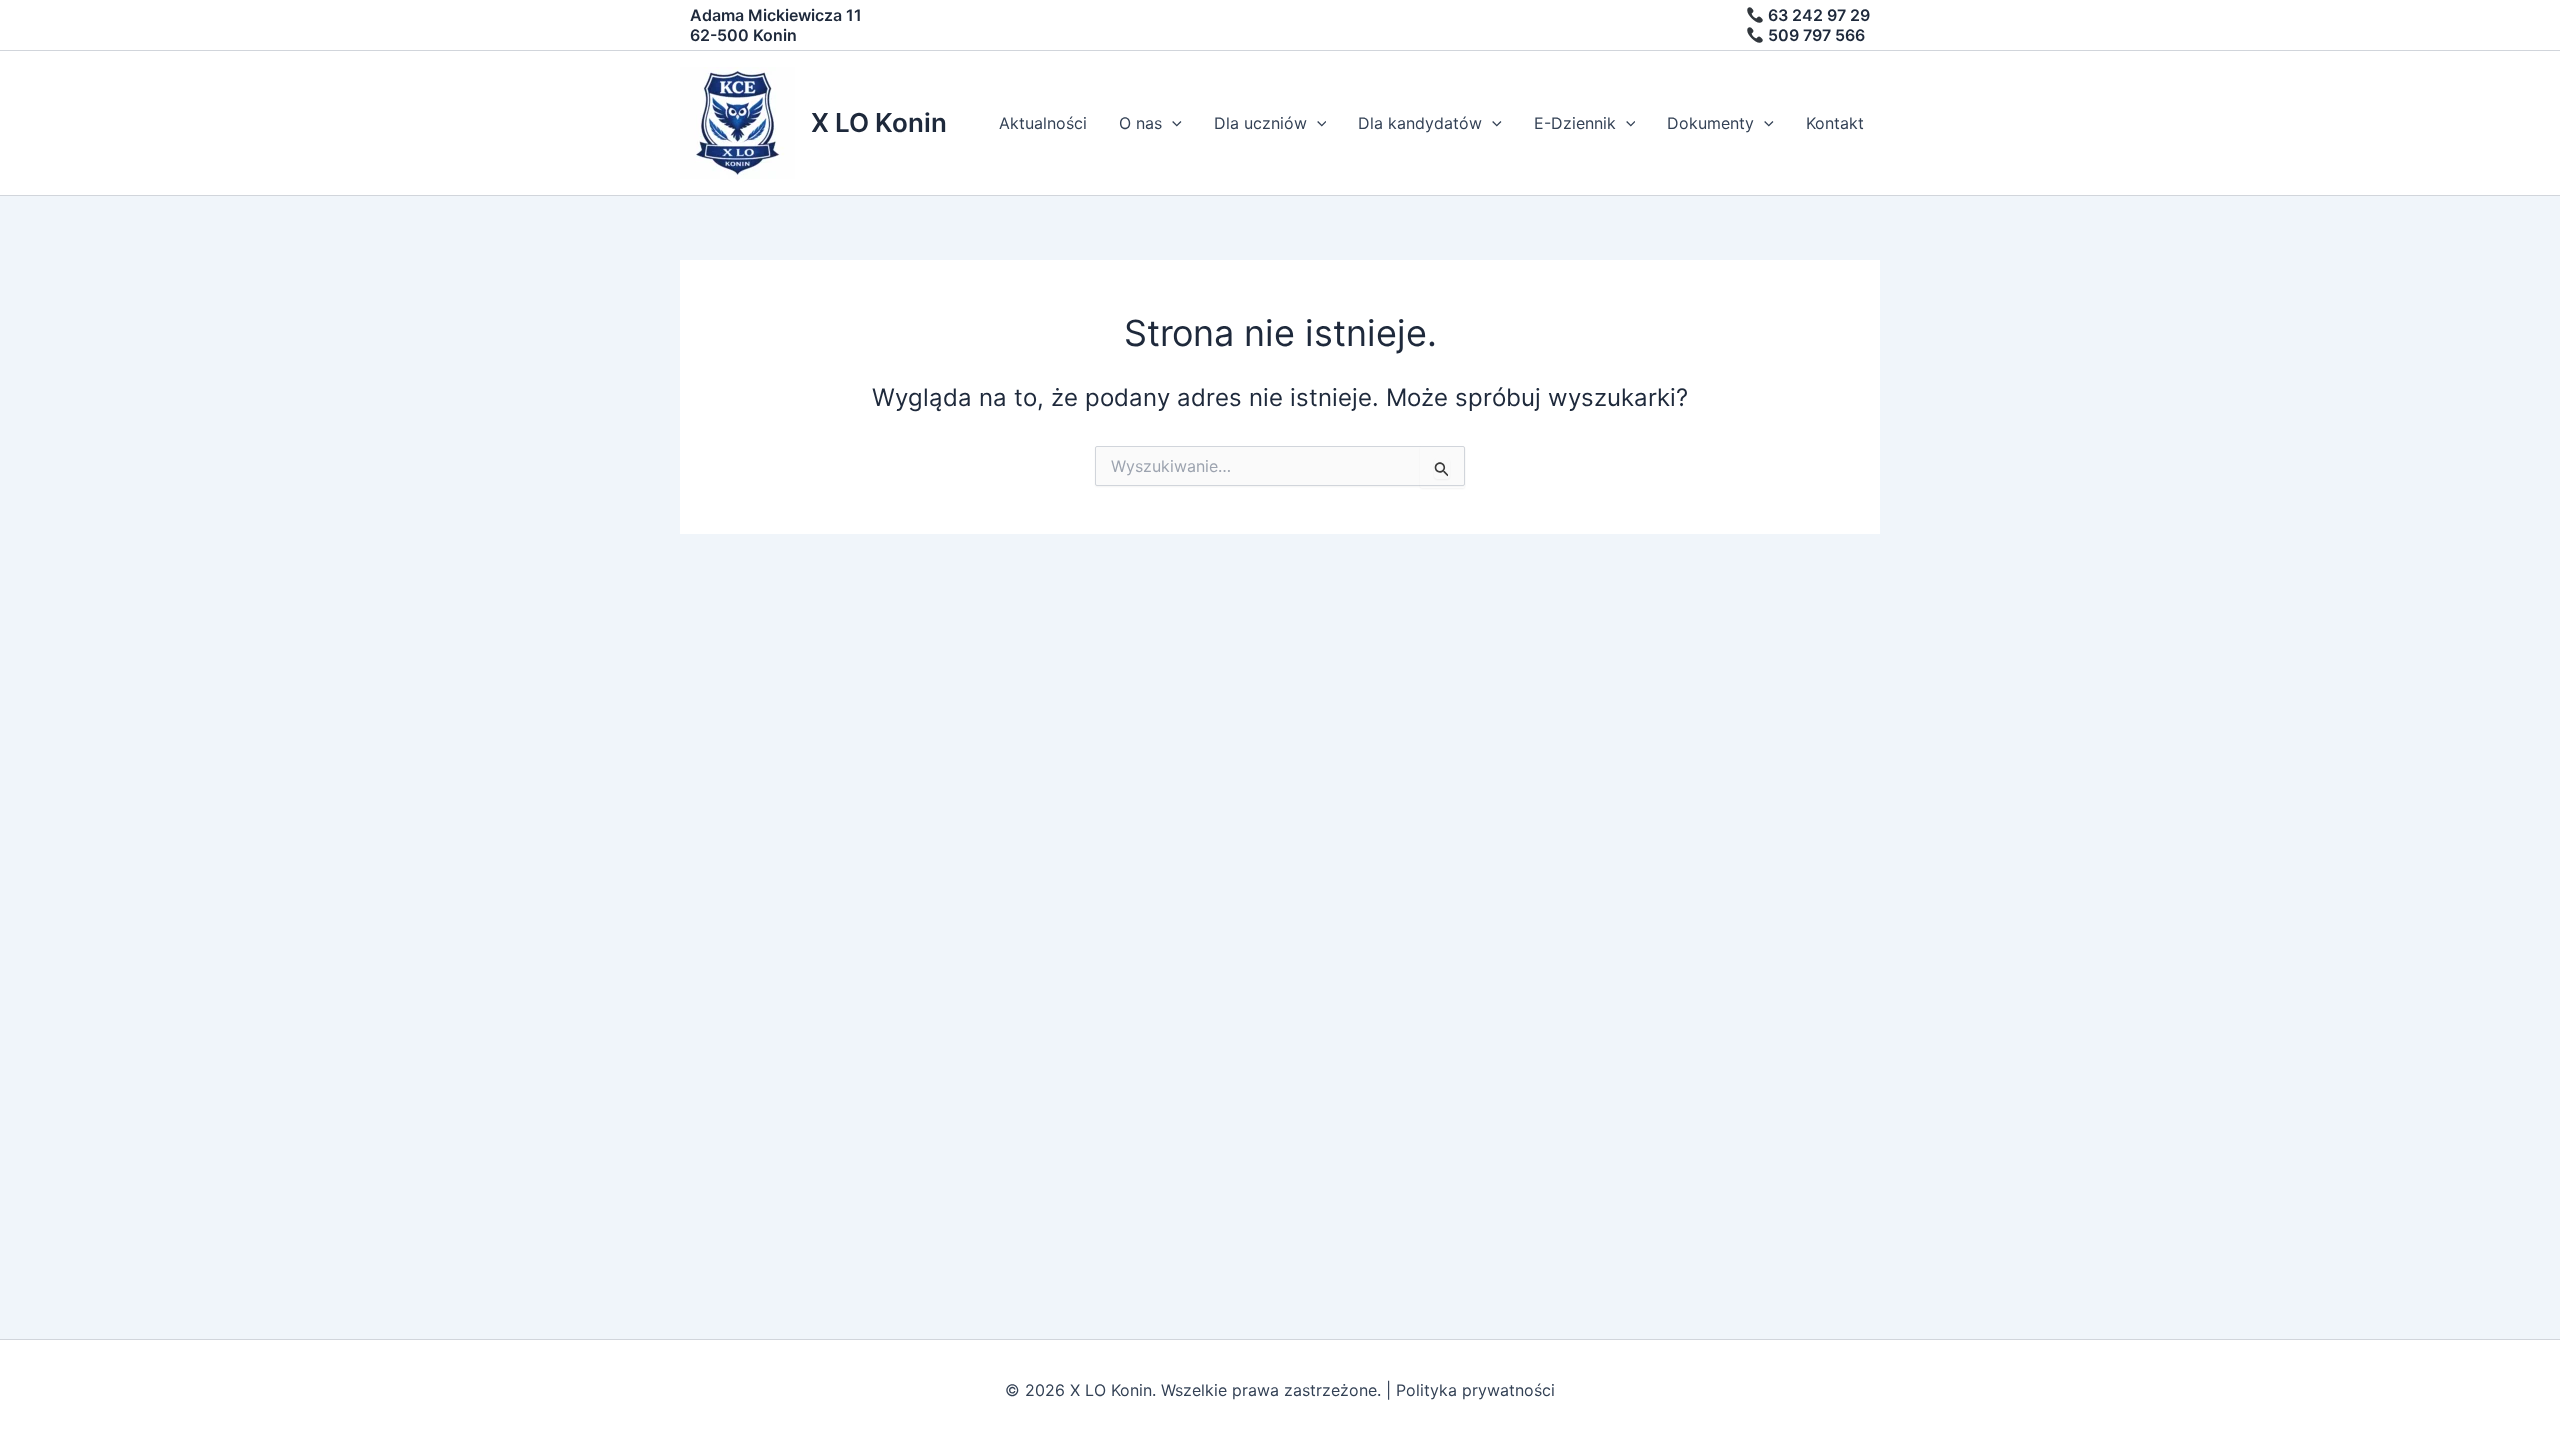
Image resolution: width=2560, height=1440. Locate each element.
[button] (1172, 123)
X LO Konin (879, 122)
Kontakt (1835, 123)
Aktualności (1043, 123)
